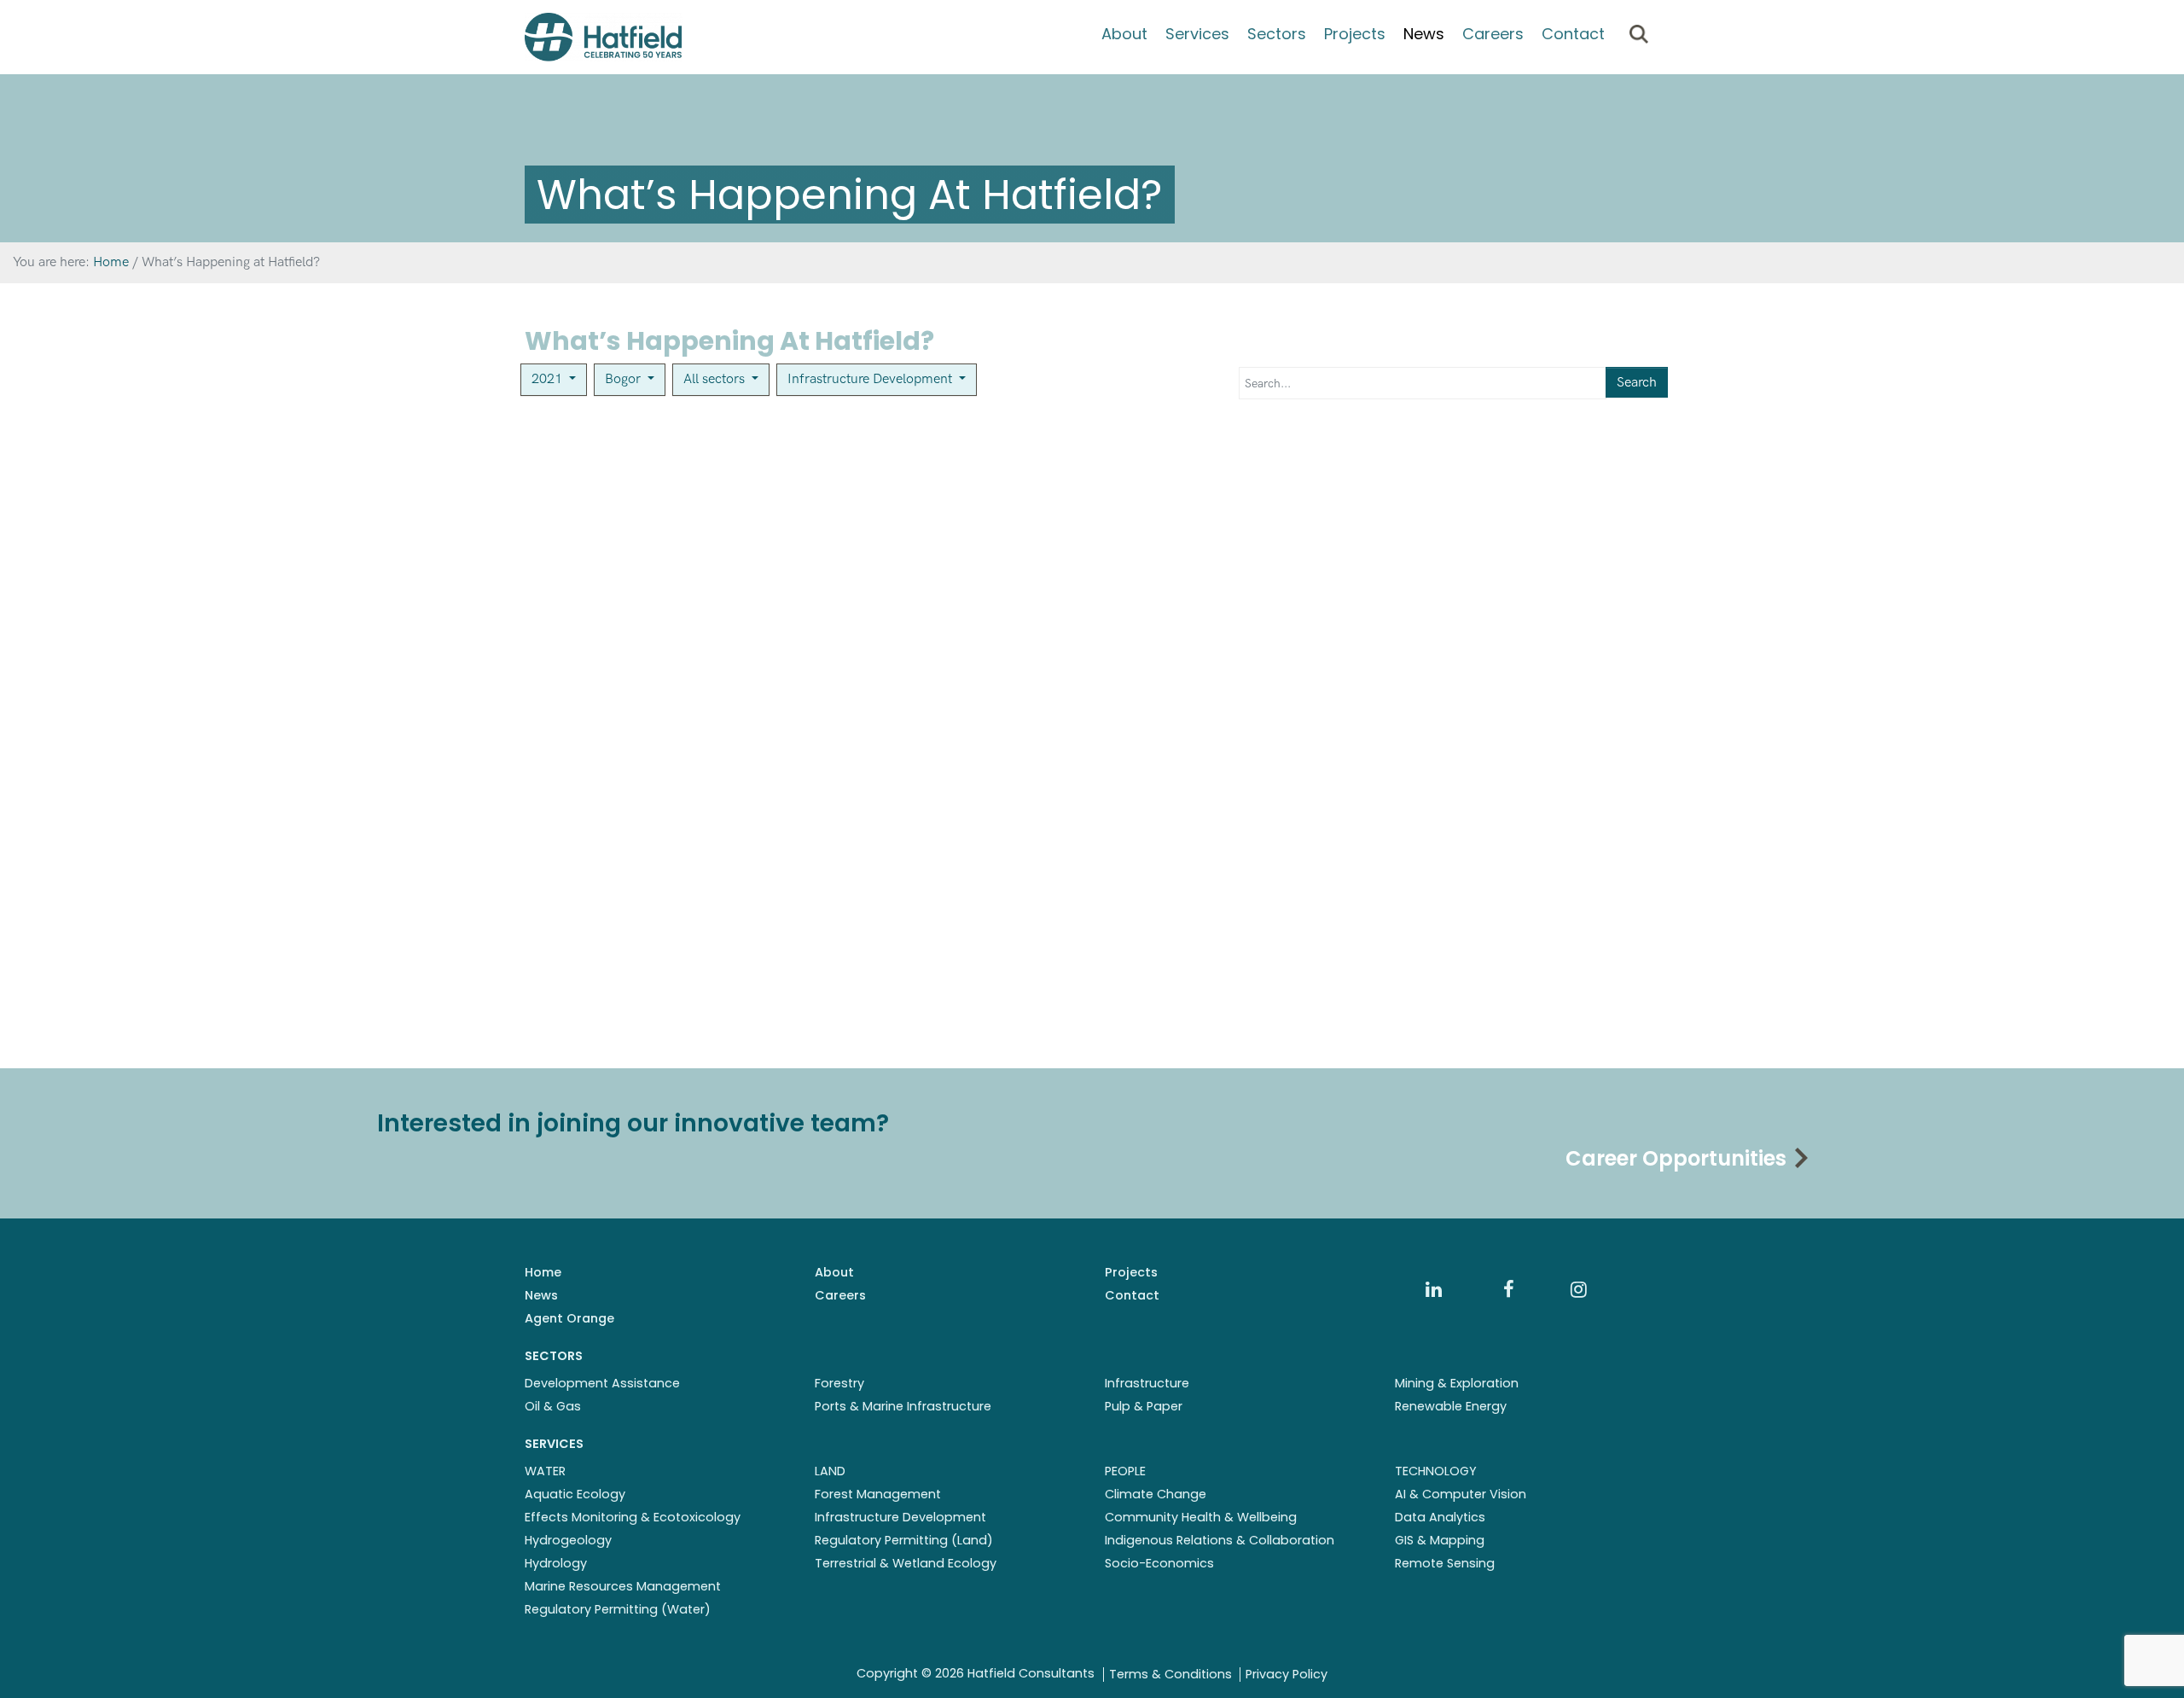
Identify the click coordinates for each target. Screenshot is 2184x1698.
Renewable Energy (1451, 1406)
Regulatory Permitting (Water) (618, 1609)
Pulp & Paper (1144, 1406)
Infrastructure (1147, 1383)
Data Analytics (1440, 1517)
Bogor (624, 379)
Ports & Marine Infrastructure (903, 1406)
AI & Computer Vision (1461, 1494)
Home (543, 1272)
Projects (1355, 34)
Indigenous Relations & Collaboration (1220, 1540)
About (1124, 34)
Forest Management (878, 1494)
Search (1637, 383)
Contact (1573, 34)
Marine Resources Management (623, 1586)
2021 (549, 379)
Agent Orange (569, 1318)
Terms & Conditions (1170, 1674)
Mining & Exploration (1457, 1383)
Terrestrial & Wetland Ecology (906, 1563)
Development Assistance (602, 1383)
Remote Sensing (1445, 1563)
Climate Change (1156, 1494)
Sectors (1277, 34)
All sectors (716, 379)
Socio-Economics (1159, 1563)
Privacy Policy (1287, 1674)
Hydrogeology (568, 1540)
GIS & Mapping (1440, 1540)
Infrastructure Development (871, 379)
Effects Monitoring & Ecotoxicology (633, 1517)
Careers (1493, 34)
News (1424, 34)
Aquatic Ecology (575, 1494)
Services (1197, 34)
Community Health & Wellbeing (1201, 1517)
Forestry (839, 1383)
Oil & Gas (553, 1406)
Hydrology (556, 1563)
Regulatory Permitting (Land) (904, 1540)
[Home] (604, 37)
